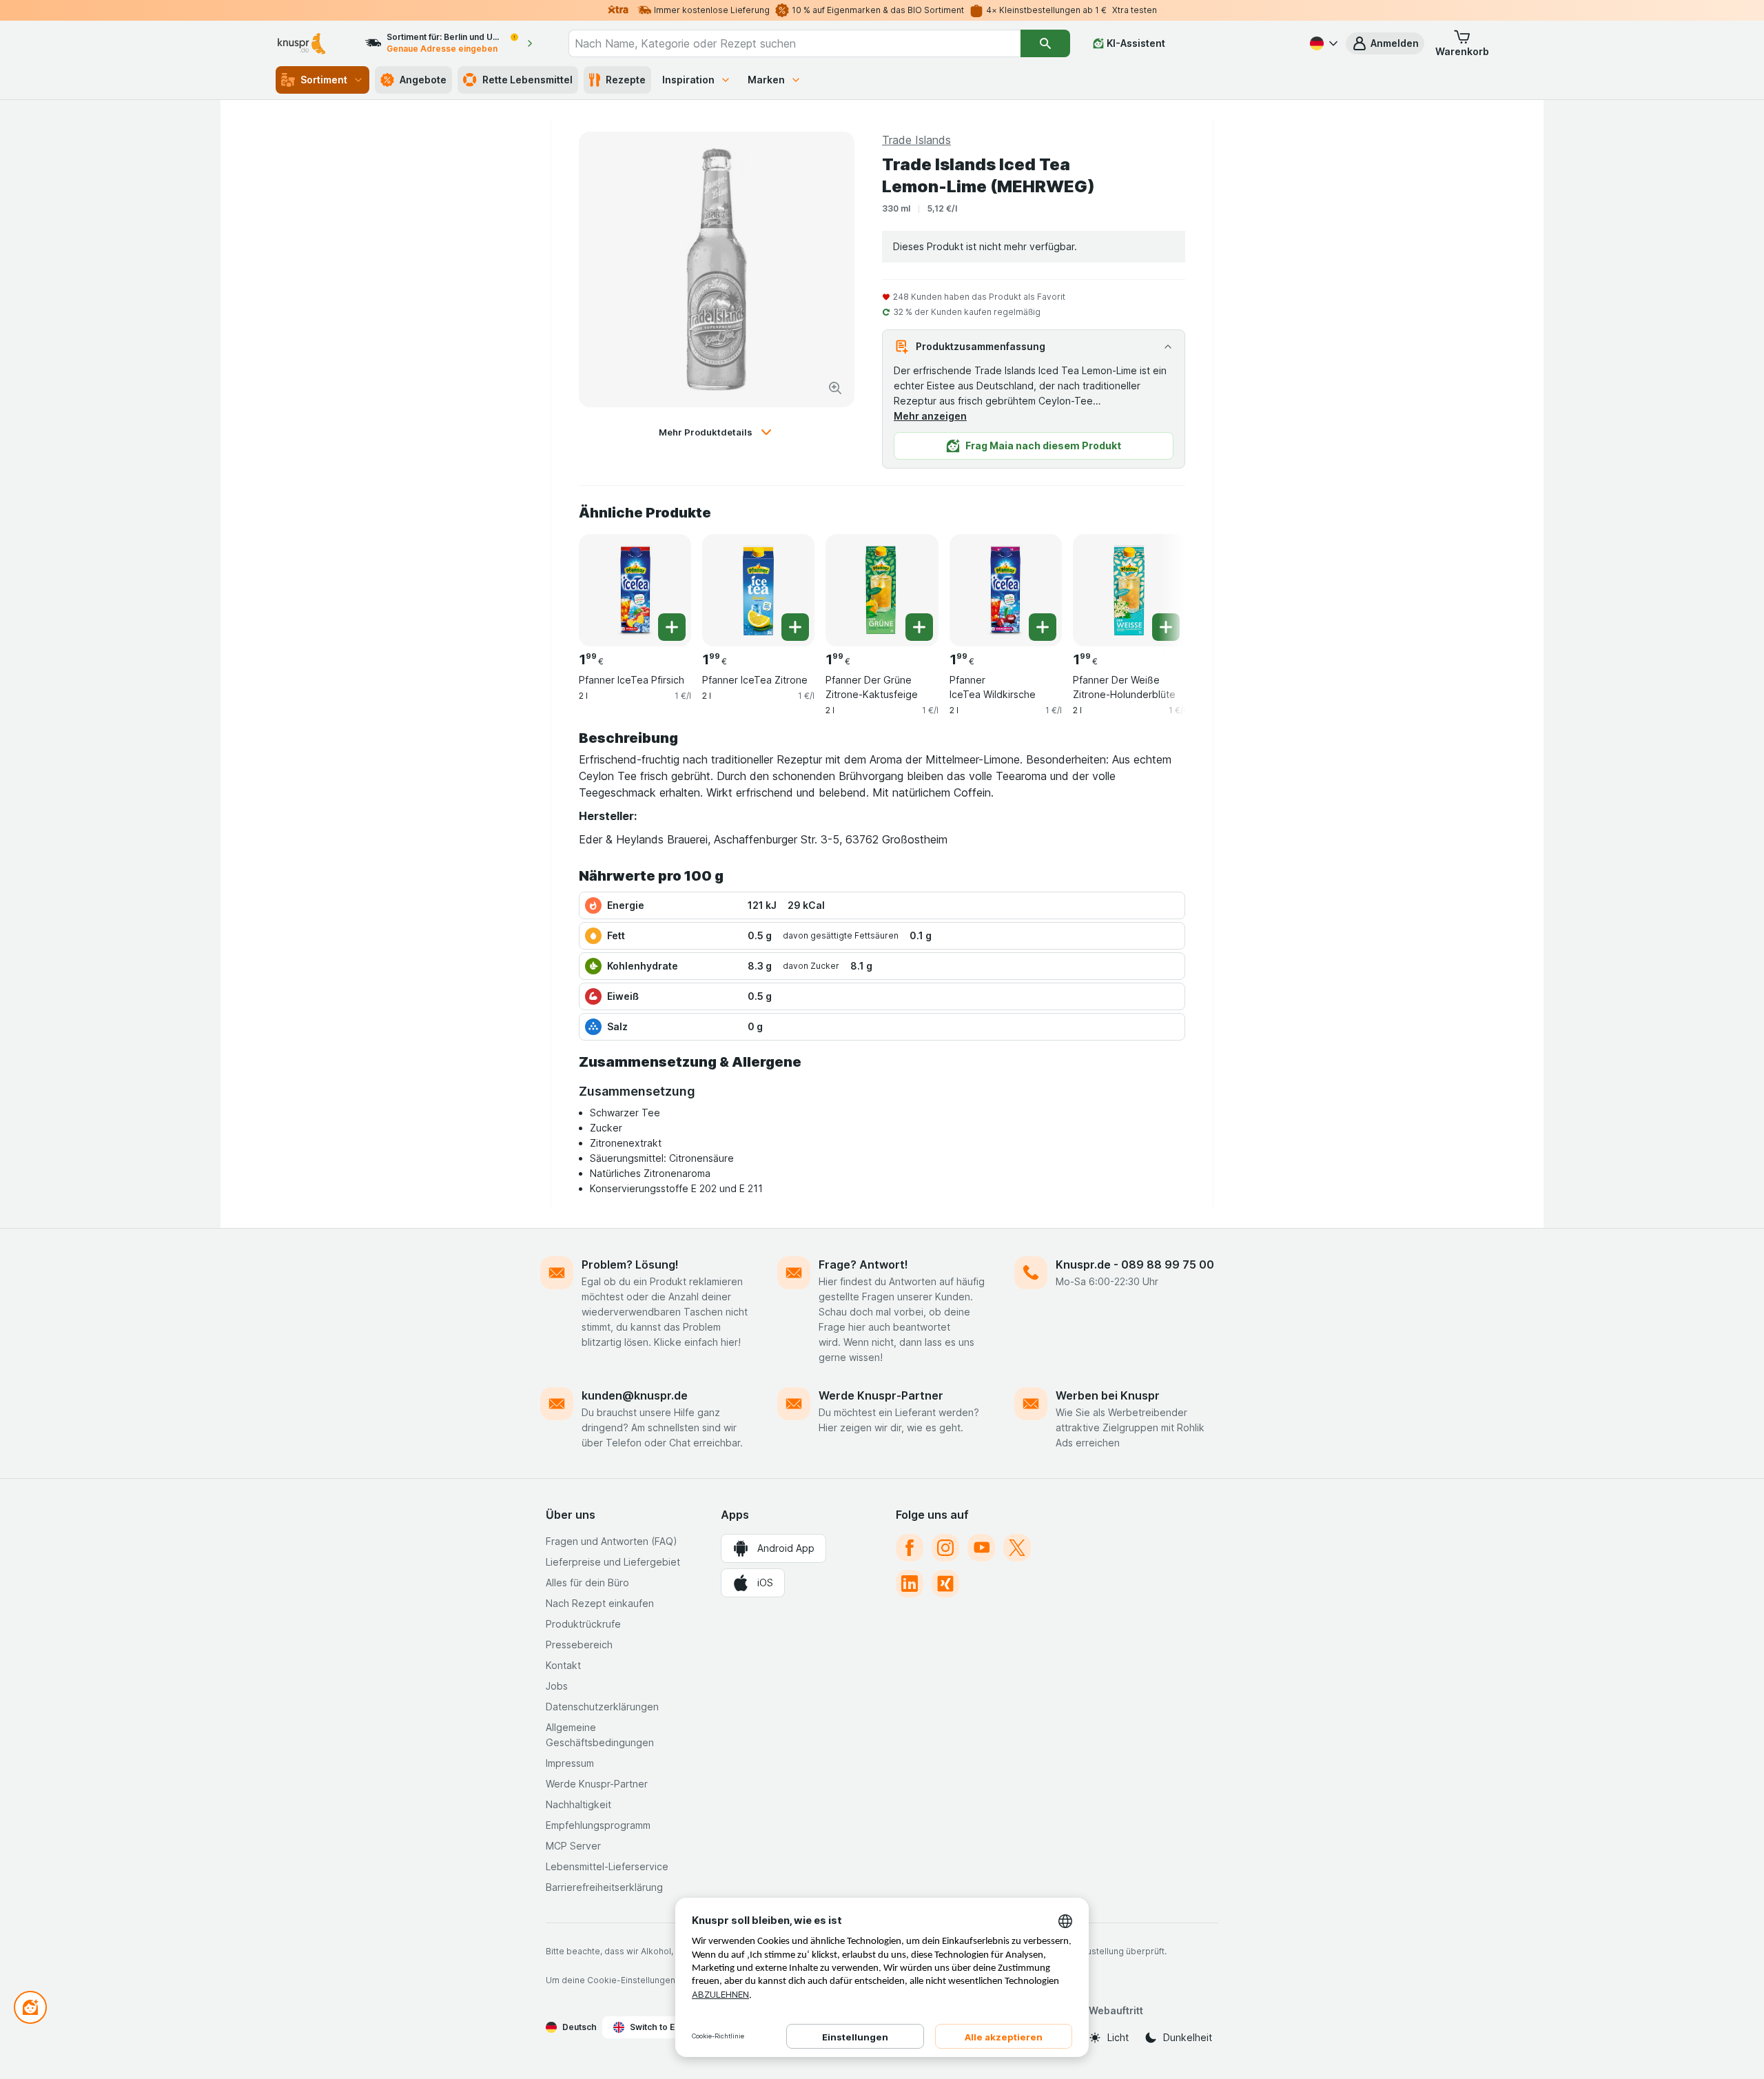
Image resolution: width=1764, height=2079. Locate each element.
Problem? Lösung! (630, 1264)
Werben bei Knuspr (1108, 1395)
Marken (766, 80)
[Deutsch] (1322, 43)
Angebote (423, 80)
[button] (1385, 43)
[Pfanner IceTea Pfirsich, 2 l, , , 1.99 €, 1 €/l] (635, 590)
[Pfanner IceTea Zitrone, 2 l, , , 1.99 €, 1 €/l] (758, 590)
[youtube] (981, 1548)
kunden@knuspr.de (635, 1395)
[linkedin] (910, 1584)
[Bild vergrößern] (835, 388)
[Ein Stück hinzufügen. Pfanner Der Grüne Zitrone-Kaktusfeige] (919, 627)
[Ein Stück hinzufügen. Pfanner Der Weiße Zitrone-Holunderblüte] (1166, 627)
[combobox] (794, 43)
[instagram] (945, 1548)
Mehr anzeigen (930, 416)
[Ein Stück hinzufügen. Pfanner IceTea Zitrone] (795, 627)
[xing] (945, 1584)
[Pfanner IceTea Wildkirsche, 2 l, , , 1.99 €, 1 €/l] (1006, 590)
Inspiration (688, 80)
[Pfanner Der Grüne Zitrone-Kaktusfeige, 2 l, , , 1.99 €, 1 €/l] (882, 590)
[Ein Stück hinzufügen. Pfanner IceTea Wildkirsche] (1043, 627)
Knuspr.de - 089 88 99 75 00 (1135, 1264)
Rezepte (626, 80)
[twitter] (1017, 1548)
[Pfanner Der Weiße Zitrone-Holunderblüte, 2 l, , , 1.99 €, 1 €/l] (1129, 590)
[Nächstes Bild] (1158, 585)
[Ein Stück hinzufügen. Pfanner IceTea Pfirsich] (672, 627)
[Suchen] (1045, 43)
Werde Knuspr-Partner (881, 1395)
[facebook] (910, 1548)
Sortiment (324, 80)
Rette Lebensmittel (527, 80)
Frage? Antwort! (863, 1264)
